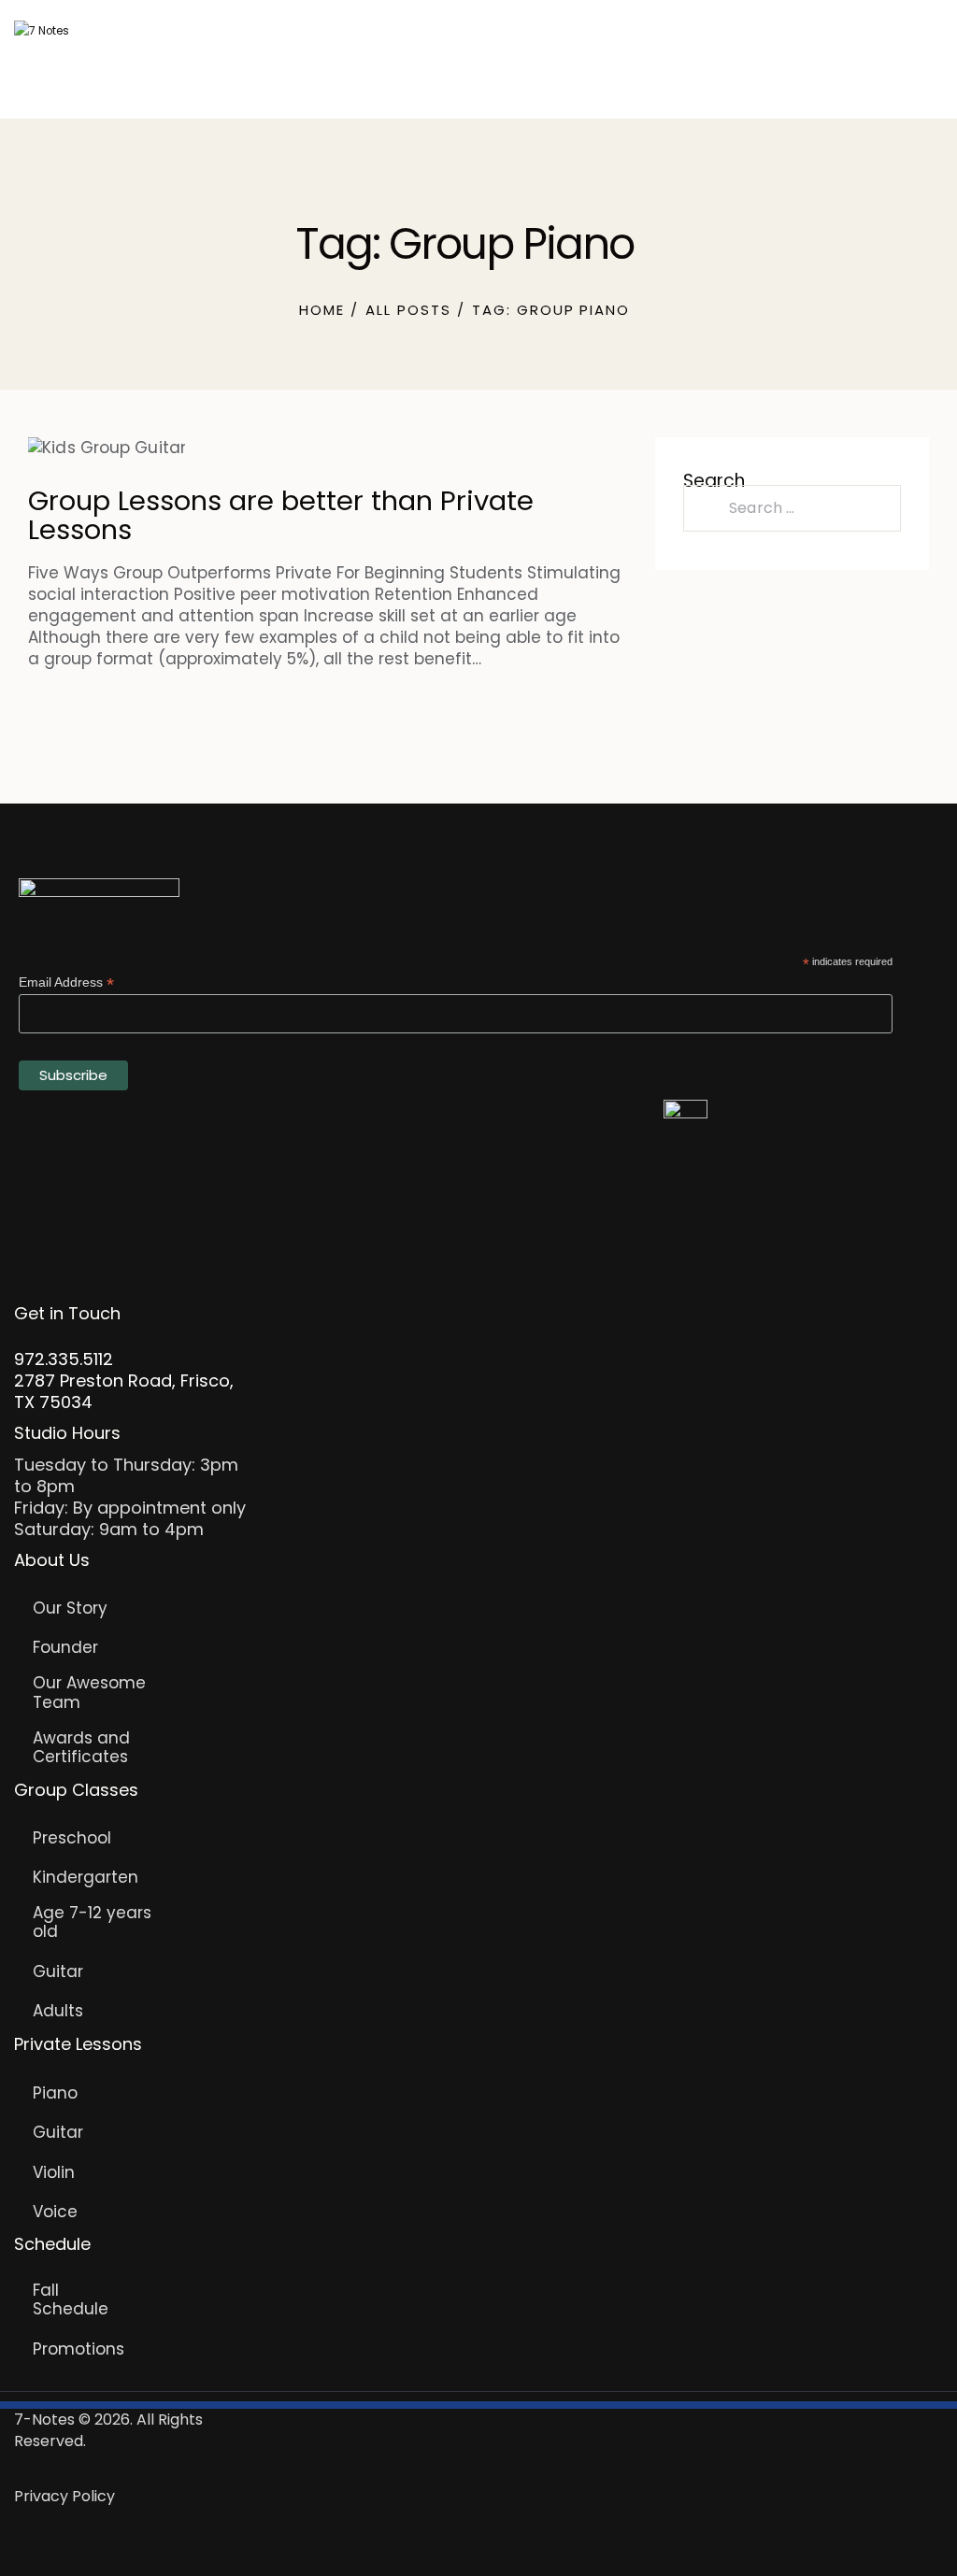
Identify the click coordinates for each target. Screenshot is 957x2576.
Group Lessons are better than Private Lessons (281, 516)
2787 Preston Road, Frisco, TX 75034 (124, 1391)
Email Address (66, 982)
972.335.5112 (64, 1359)
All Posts (408, 310)
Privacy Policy (64, 2496)
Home (322, 310)
